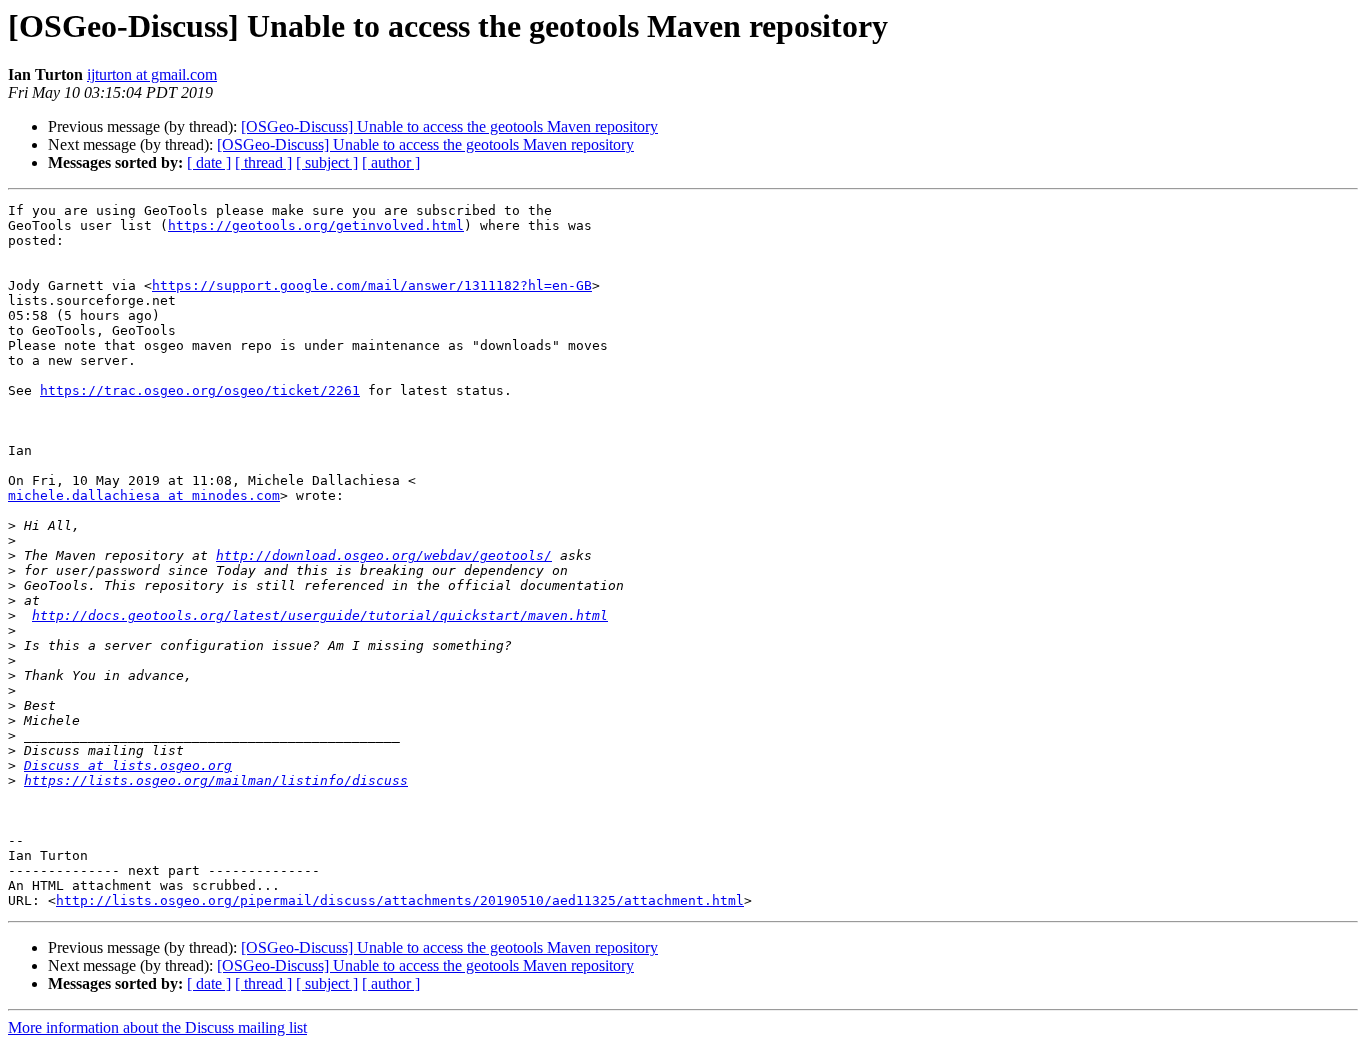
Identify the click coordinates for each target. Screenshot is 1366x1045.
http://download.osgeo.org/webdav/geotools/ (384, 555)
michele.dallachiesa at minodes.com (144, 495)
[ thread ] (263, 162)
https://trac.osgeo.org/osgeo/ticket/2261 (200, 390)
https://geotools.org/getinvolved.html (316, 225)
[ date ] (209, 162)
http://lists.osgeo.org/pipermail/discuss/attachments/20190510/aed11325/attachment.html (400, 900)
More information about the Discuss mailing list (157, 1027)
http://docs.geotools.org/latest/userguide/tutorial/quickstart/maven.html (320, 615)
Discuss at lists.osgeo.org (128, 765)
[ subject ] (327, 162)
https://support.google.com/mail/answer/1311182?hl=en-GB (372, 285)
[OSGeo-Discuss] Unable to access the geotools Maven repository (449, 126)
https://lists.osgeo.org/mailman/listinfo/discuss (216, 780)
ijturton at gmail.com (152, 74)
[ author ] (391, 162)
